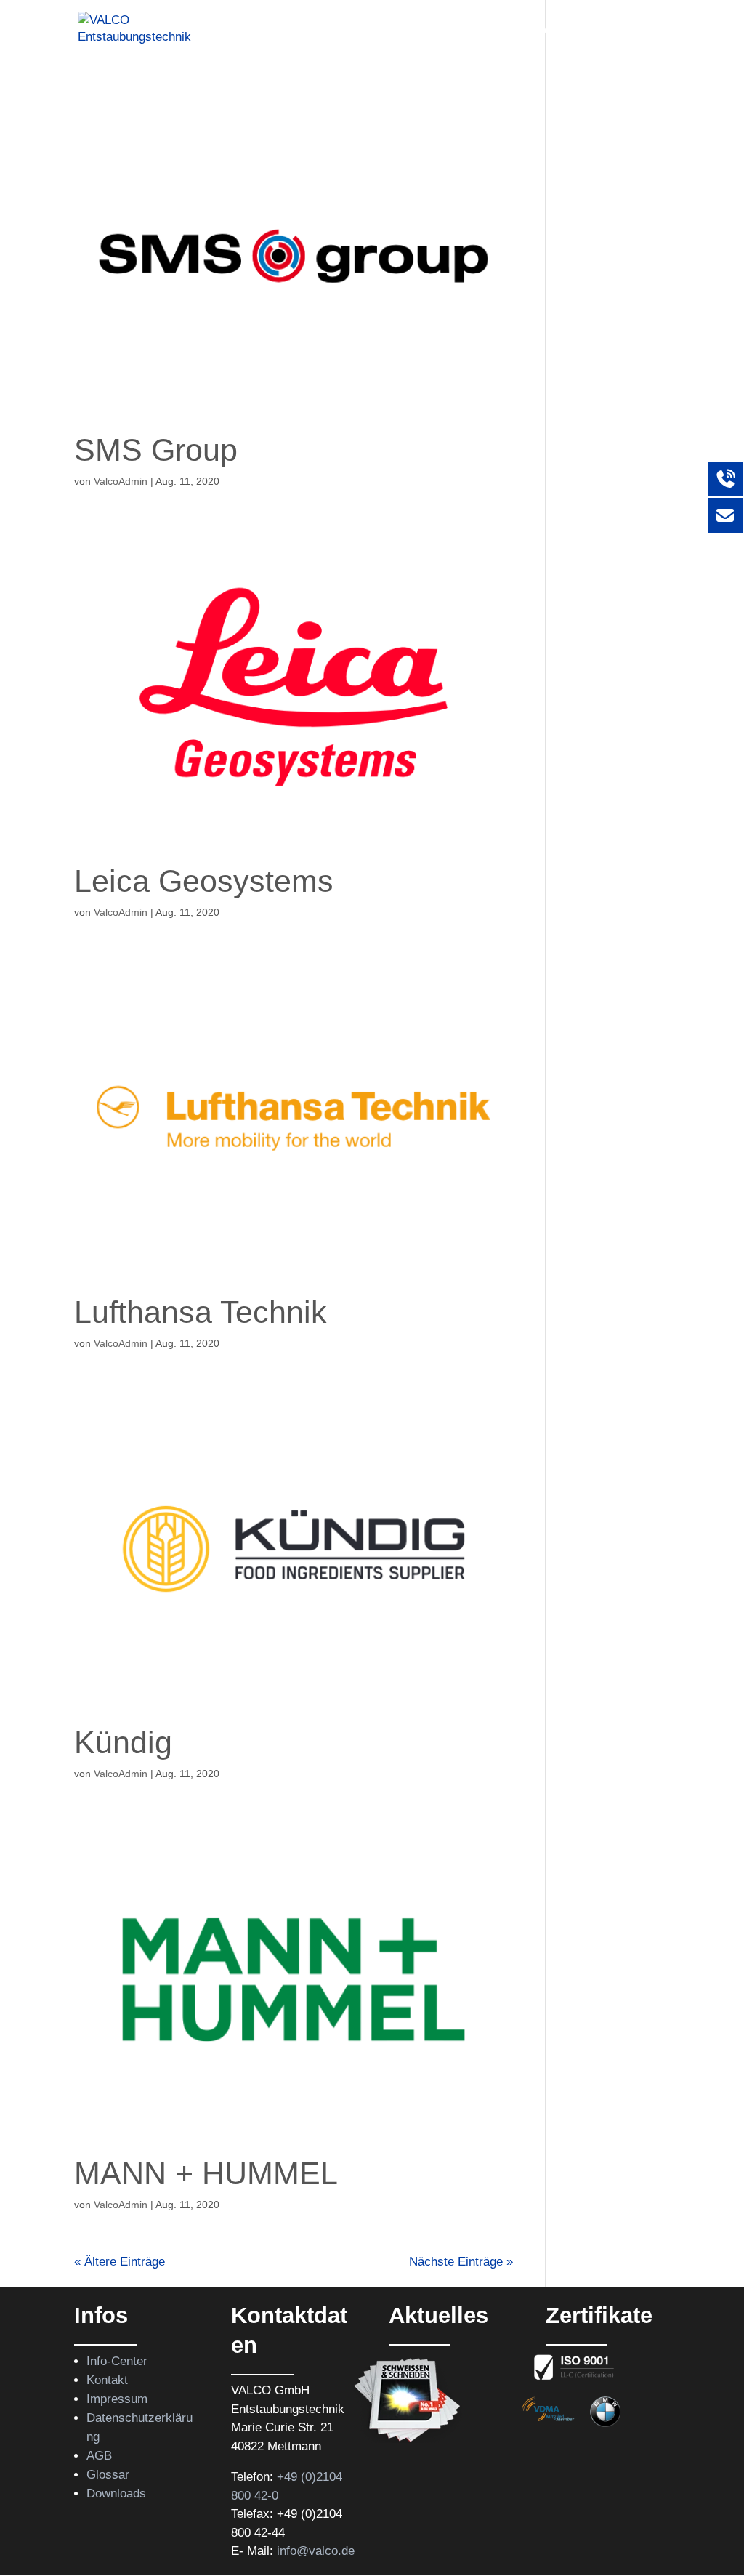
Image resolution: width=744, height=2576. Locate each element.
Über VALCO (548, 30)
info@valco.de (316, 2551)
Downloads (116, 2494)
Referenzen (359, 30)
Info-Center (117, 2361)
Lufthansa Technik (201, 1312)
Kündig (123, 1742)
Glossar (108, 2475)
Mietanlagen (451, 30)
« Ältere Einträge (120, 2262)
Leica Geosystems (204, 881)
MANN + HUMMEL (206, 2173)
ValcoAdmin (121, 481)
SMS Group (156, 450)
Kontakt (646, 30)
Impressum (117, 2399)
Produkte (261, 30)
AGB (99, 2456)
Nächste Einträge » (461, 2262)
